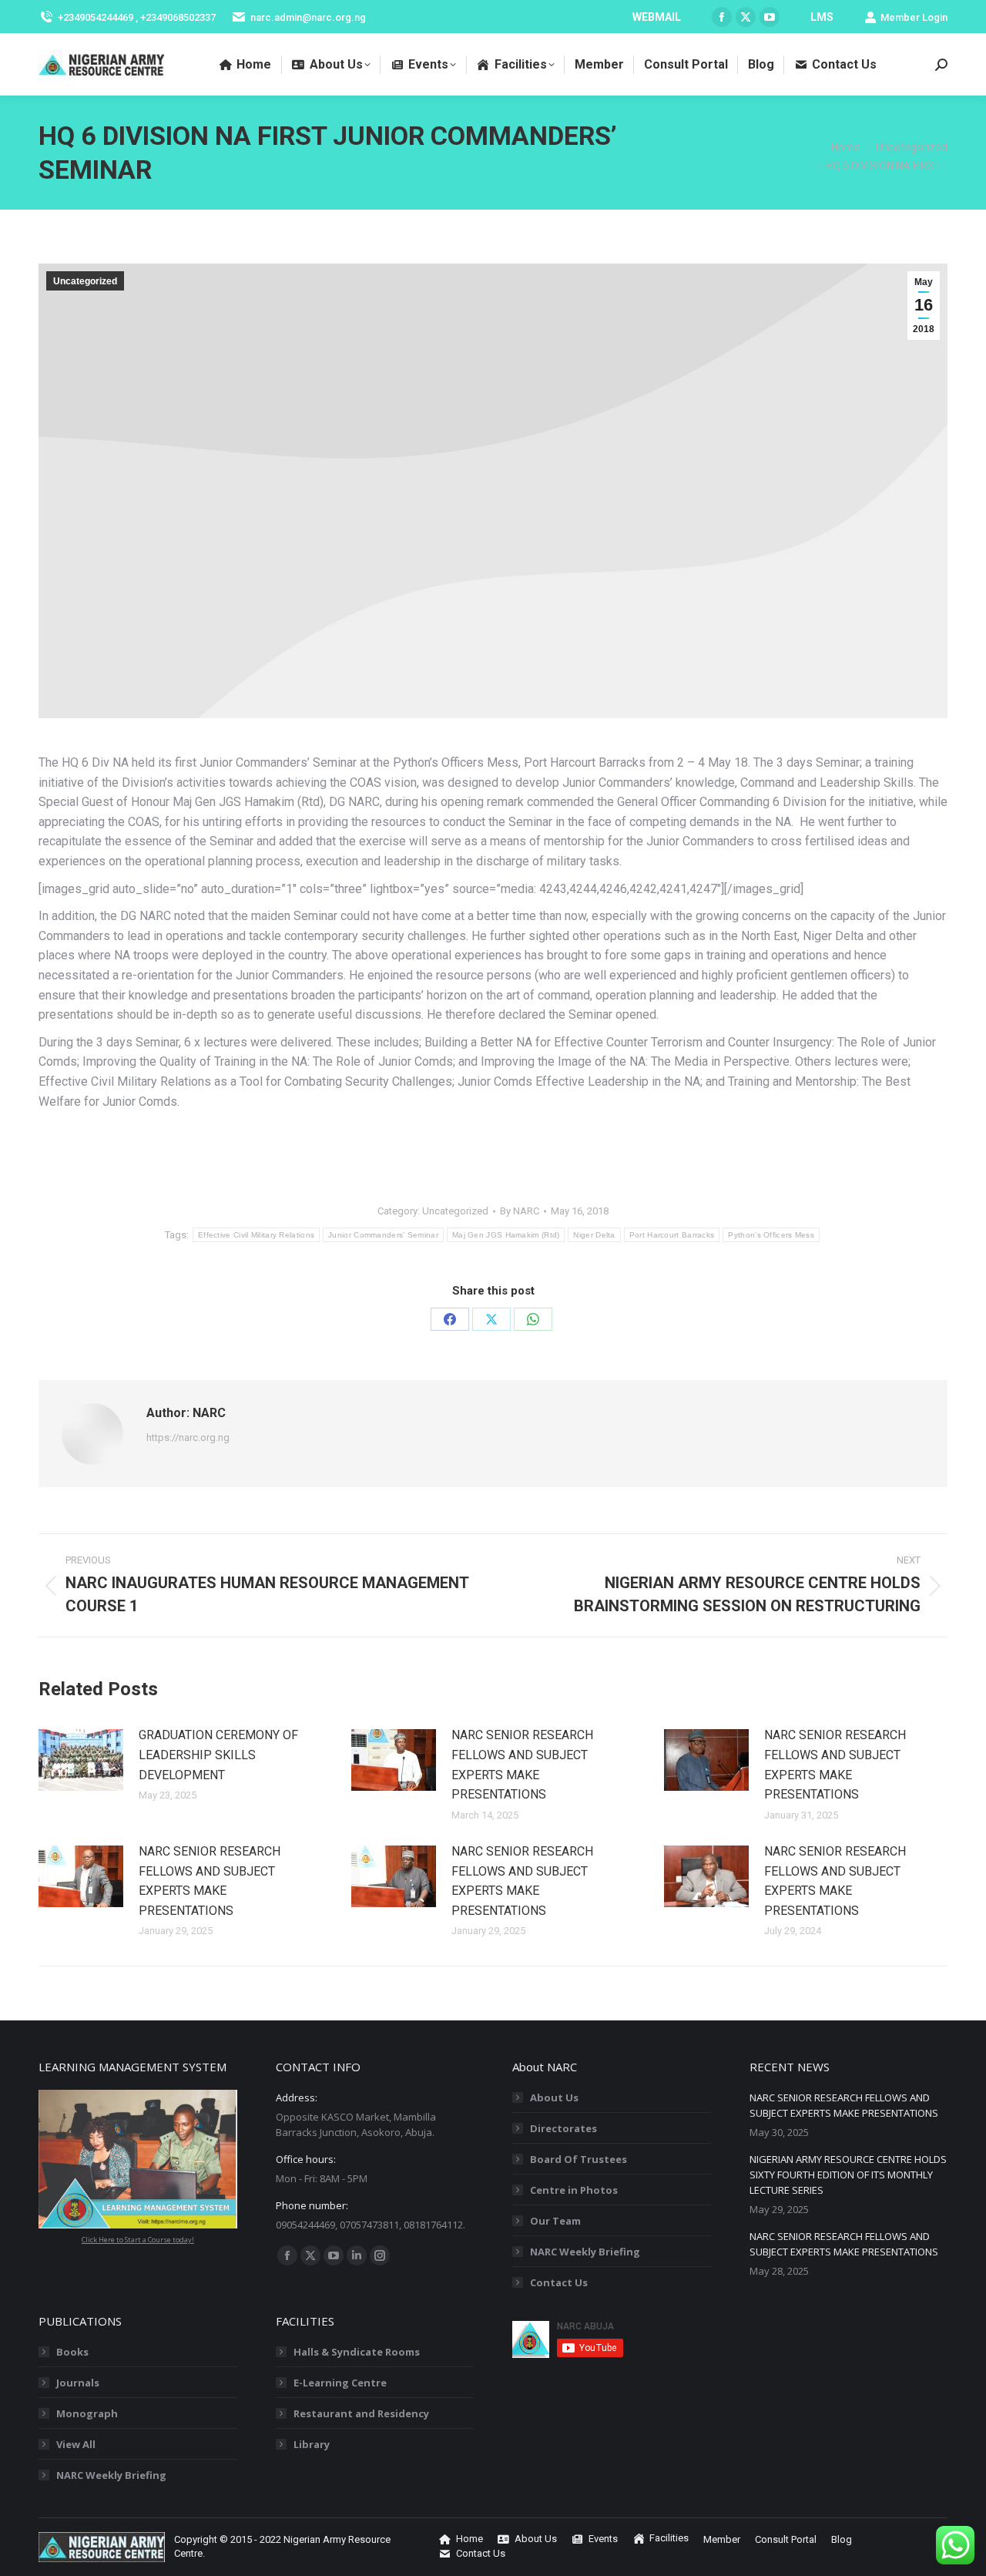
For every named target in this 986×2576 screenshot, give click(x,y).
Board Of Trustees (579, 2159)
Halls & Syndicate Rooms (357, 2352)
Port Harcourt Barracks (672, 1235)
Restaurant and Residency (361, 2413)
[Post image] (81, 1760)
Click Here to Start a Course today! (138, 2240)
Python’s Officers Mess (771, 1235)
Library (312, 2444)
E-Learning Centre (340, 2383)
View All (76, 2444)
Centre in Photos (574, 2190)
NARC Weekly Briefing (585, 2252)
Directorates (563, 2128)
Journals (78, 2383)
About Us (554, 2097)
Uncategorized (85, 281)
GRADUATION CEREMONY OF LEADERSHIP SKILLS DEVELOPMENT (218, 1755)
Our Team (555, 2221)
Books (72, 2352)
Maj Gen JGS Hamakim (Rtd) (506, 1235)
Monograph (87, 2413)
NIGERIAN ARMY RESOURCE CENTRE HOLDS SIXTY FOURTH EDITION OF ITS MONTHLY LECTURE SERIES (848, 2175)
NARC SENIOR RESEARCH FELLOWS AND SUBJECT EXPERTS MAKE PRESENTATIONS (522, 1765)
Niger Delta (594, 1235)
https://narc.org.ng (188, 1437)
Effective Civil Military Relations (256, 1235)
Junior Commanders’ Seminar (383, 1235)
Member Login (914, 17)
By (520, 1211)
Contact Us (559, 2282)
